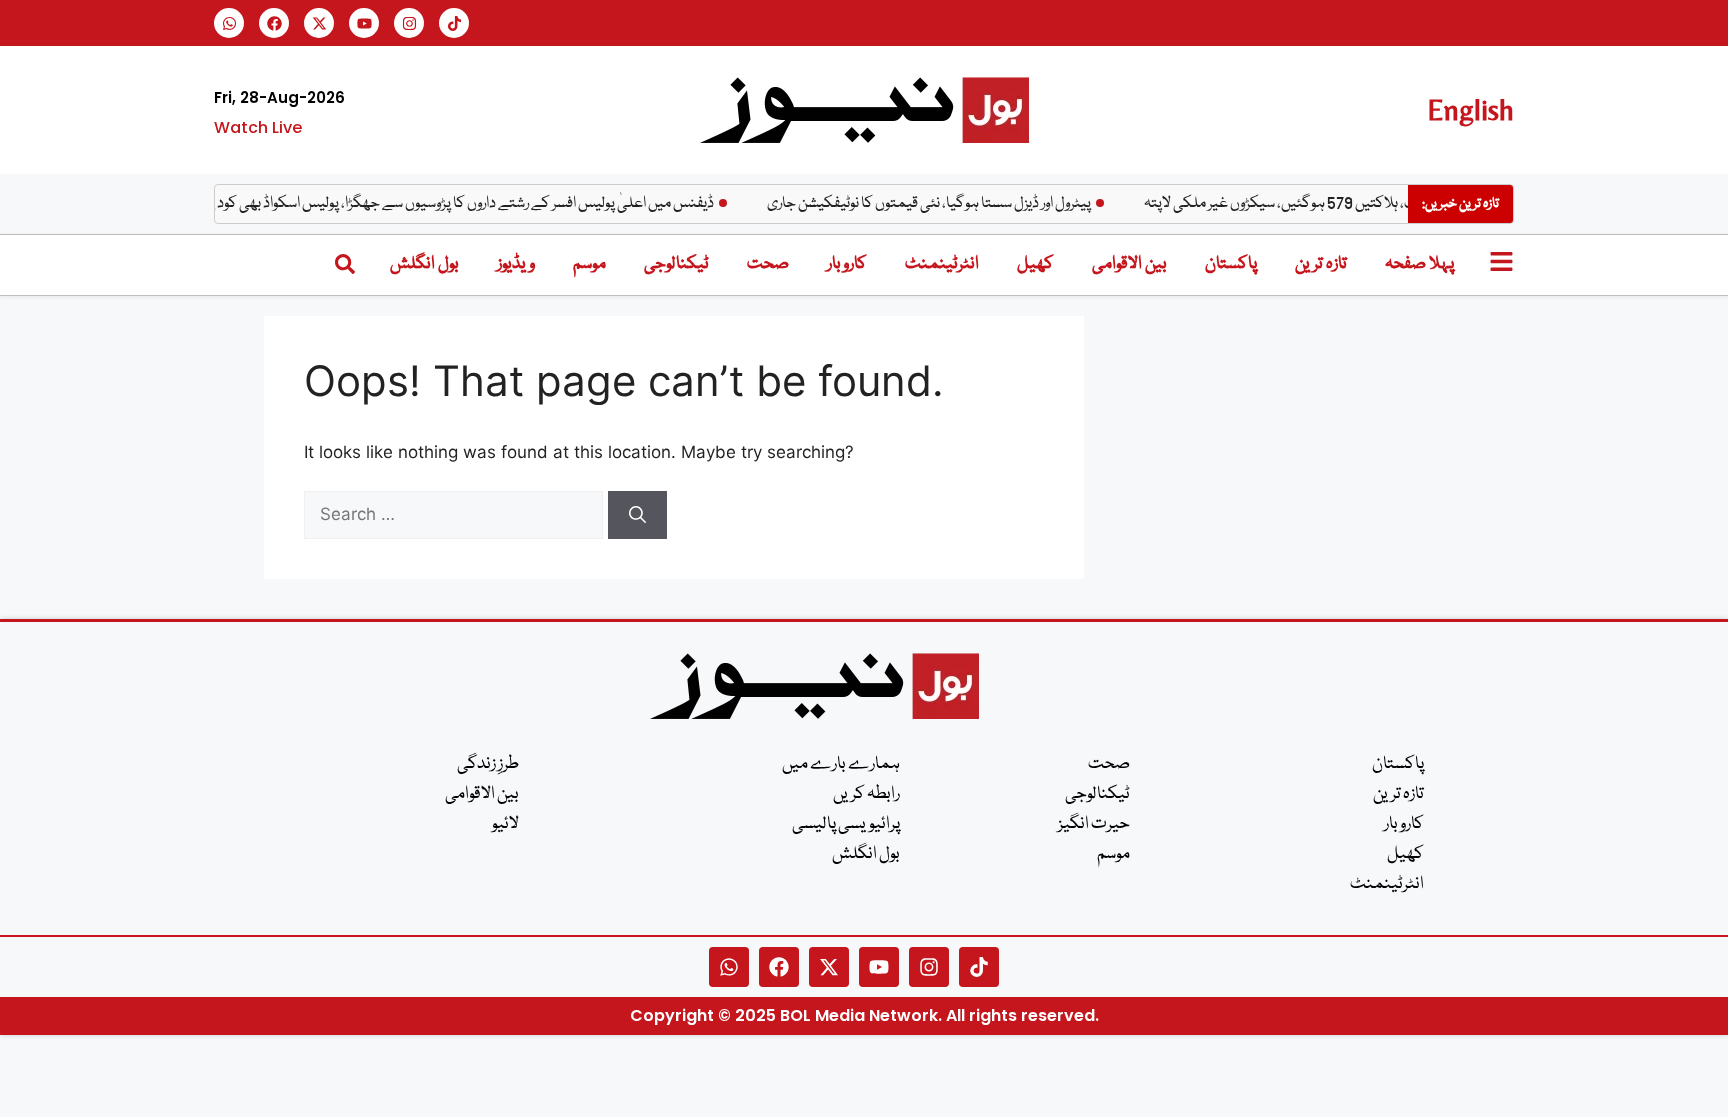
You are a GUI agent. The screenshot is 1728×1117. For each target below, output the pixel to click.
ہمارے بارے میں (841, 764)
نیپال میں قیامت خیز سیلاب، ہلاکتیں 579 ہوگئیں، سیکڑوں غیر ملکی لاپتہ (1368, 204)
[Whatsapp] (229, 23)
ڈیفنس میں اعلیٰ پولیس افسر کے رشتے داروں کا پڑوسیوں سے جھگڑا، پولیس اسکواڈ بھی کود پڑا (473, 204)
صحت (768, 264)
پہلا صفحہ (1419, 264)
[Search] (637, 515)
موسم (589, 264)
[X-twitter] (319, 23)
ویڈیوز (516, 264)
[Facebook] (274, 23)
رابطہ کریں (866, 794)
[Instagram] (409, 23)
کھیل (1035, 264)
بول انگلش (424, 264)
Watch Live (258, 127)
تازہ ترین (1321, 264)
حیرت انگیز (1094, 824)
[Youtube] (364, 23)
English (1470, 109)
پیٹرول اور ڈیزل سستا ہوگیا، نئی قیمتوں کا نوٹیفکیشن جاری (944, 204)
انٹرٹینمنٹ (942, 264)
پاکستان (1231, 264)
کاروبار (847, 264)
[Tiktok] (454, 23)
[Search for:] (456, 514)
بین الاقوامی (1129, 264)
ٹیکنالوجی (676, 264)
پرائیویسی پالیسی (846, 824)
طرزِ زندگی (488, 764)
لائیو (505, 824)
